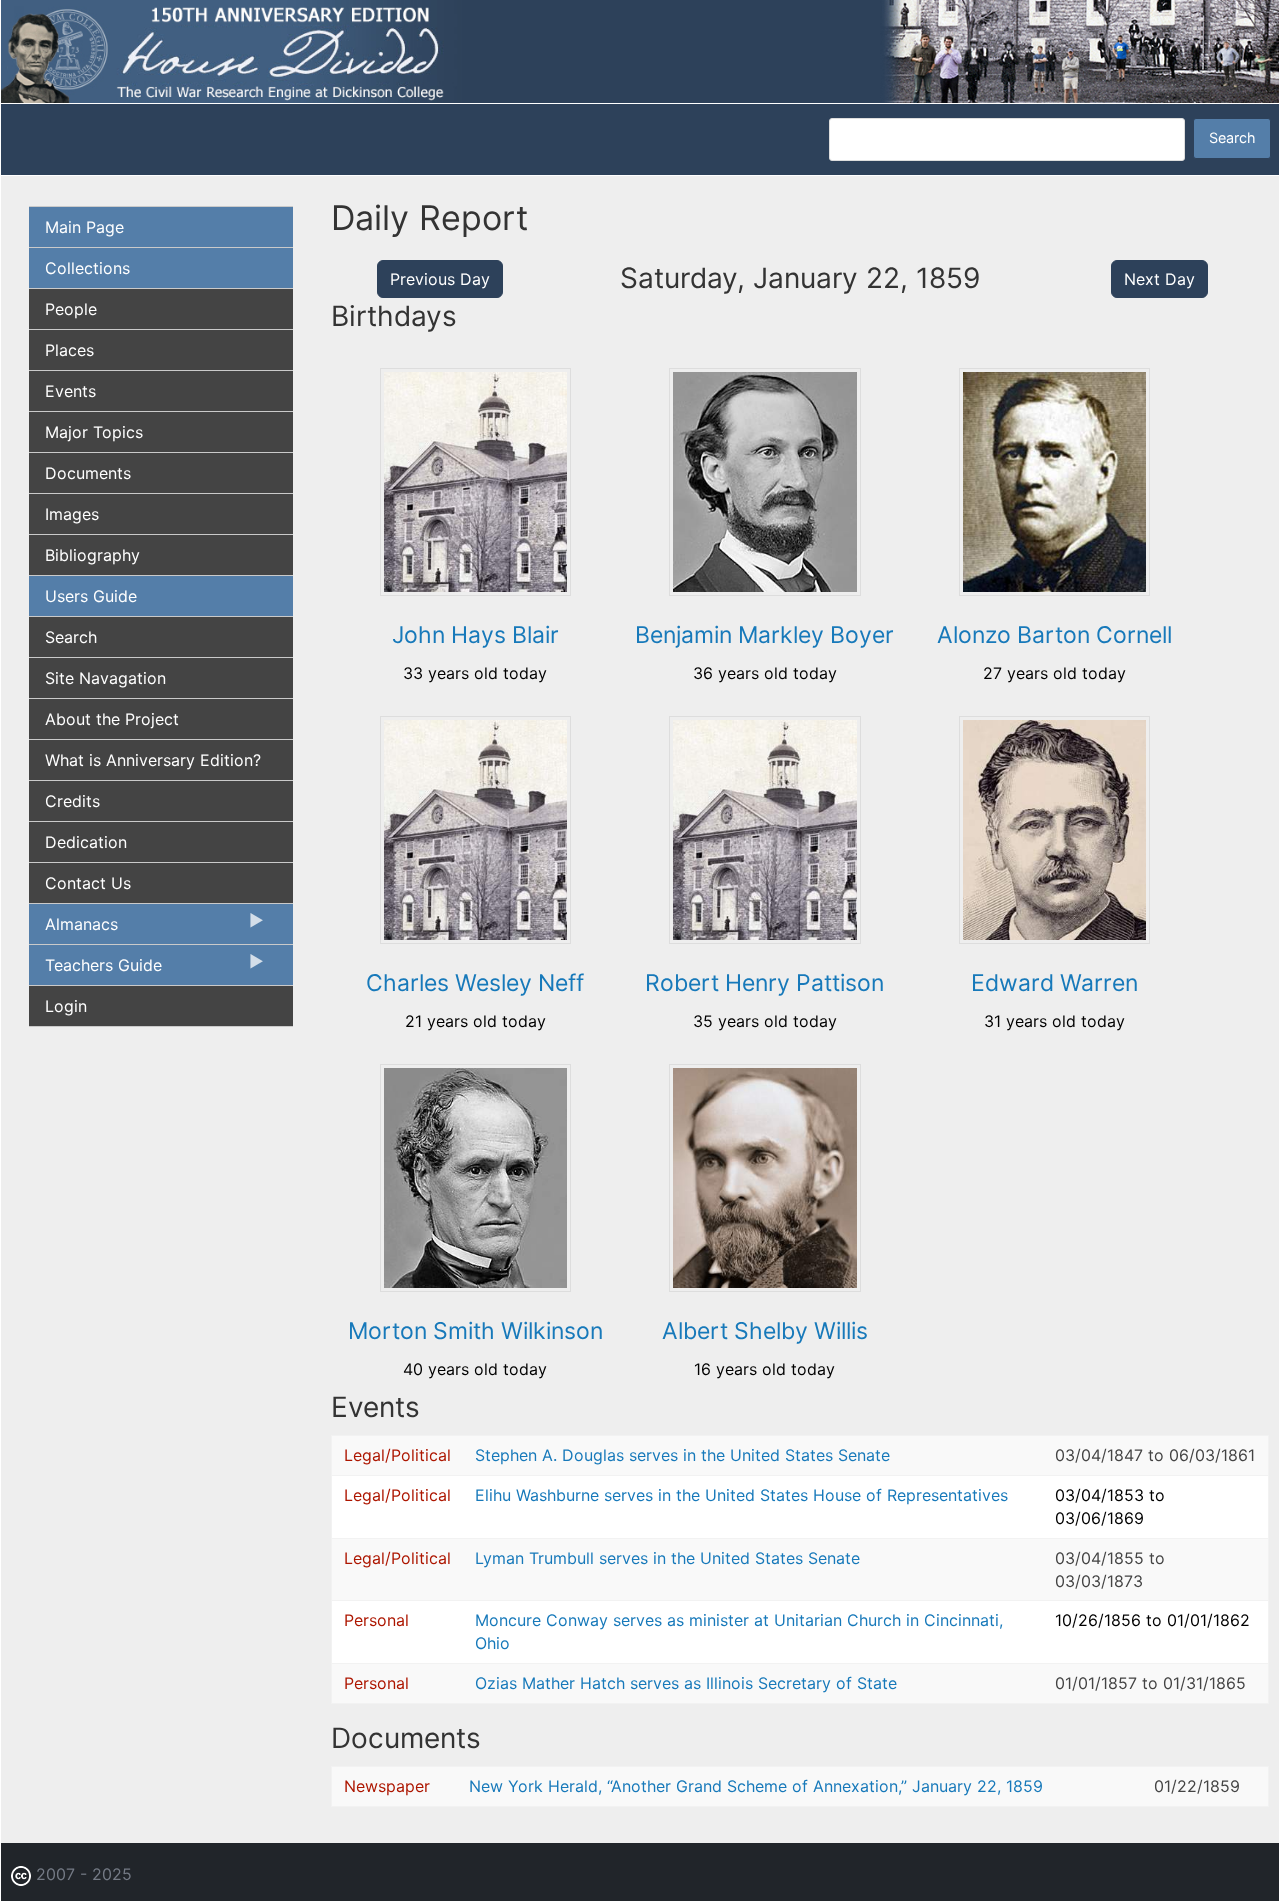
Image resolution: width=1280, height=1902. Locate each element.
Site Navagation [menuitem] (105, 678)
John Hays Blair (475, 635)
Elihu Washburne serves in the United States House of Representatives (741, 1495)
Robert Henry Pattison (764, 983)
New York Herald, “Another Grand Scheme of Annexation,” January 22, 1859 (756, 1786)
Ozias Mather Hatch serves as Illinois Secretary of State (686, 1683)
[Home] (640, 50)
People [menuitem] (71, 309)
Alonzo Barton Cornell (1054, 635)
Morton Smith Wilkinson (475, 1331)
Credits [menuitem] (72, 801)
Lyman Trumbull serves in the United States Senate (667, 1558)
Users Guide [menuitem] (91, 596)
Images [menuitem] (72, 514)
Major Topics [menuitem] (94, 432)
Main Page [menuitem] (84, 227)
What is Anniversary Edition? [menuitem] (153, 760)
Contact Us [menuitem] (88, 883)
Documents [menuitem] (88, 473)
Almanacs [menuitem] (73, 929)
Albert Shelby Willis (765, 1331)
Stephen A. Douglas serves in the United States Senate (682, 1455)
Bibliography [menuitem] (92, 555)
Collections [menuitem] (87, 268)
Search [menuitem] (71, 637)
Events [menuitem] (70, 391)
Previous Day (440, 279)
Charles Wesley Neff (475, 983)
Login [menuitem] (66, 1006)
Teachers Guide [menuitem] (95, 970)
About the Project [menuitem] (112, 719)
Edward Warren (1054, 983)
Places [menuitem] (69, 350)
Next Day (1159, 279)
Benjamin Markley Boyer (764, 635)
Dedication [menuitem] (86, 842)
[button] (475, 589)
